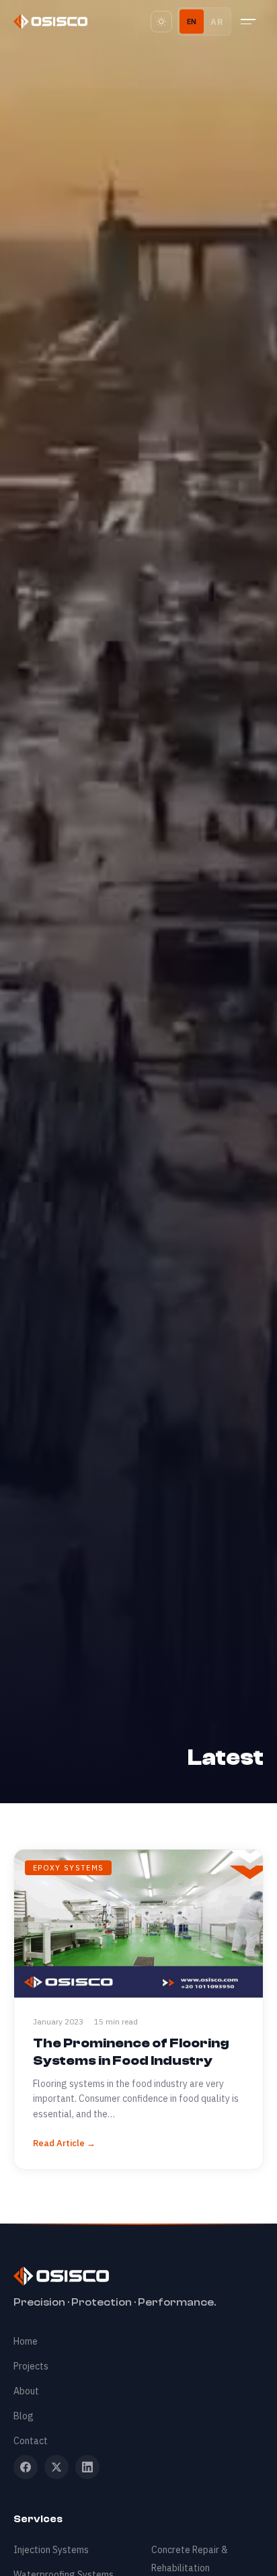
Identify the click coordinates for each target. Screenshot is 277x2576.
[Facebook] (26, 2467)
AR (217, 22)
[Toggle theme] (161, 22)
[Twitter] (56, 2467)
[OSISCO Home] (50, 22)
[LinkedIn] (87, 2467)
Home (26, 2341)
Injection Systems (51, 2550)
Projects (31, 2366)
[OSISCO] (138, 2276)
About (26, 2391)
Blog (24, 2416)
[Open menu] (250, 22)
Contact (31, 2441)
